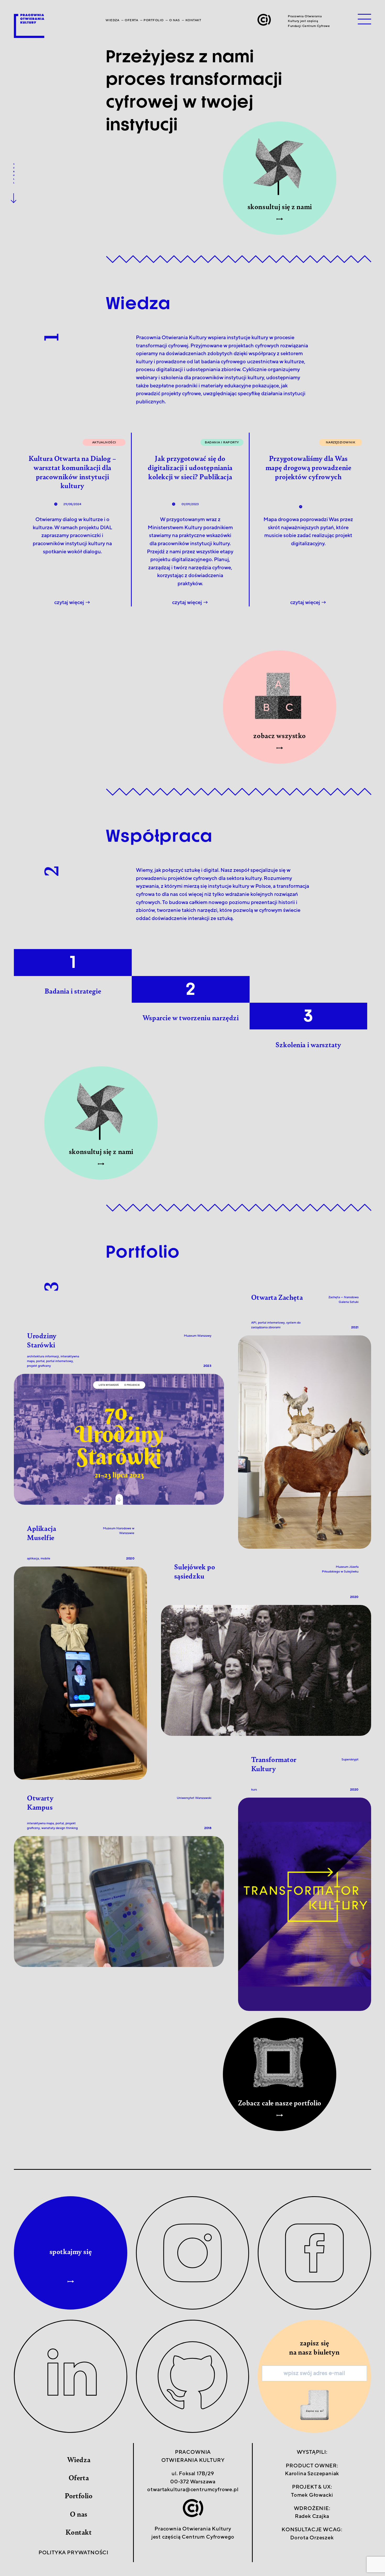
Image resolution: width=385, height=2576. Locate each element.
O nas (174, 20)
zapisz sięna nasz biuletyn (314, 2347)
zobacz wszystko (280, 735)
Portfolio (153, 20)
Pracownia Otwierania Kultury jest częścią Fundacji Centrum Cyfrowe (309, 21)
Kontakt (193, 20)
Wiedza (112, 20)
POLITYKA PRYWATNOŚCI (73, 2553)
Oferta (131, 20)
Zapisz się (314, 2405)
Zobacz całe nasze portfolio (280, 2103)
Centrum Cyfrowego (208, 2537)
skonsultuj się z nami (280, 207)
